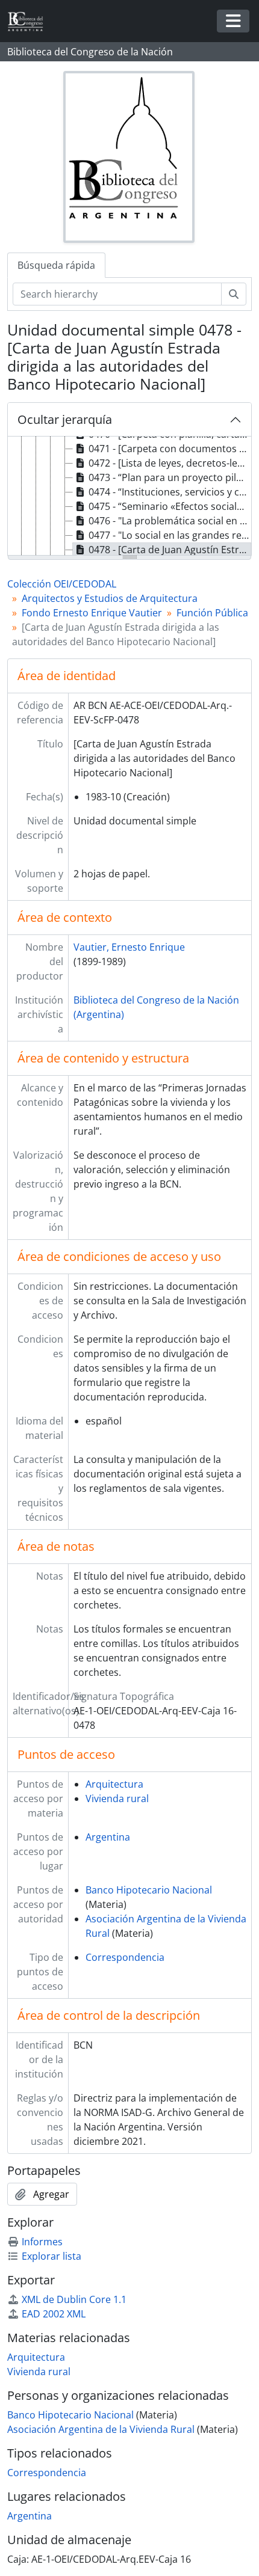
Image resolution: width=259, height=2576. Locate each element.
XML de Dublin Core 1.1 (74, 2299)
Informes (42, 2242)
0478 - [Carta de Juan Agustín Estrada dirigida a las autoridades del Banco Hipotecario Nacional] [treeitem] (170, 550)
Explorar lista (51, 2256)
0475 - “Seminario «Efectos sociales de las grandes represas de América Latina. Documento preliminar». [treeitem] (170, 506)
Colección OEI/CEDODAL (62, 584)
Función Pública (212, 613)
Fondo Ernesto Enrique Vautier (92, 613)
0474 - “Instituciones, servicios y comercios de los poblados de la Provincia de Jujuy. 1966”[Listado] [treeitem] (170, 492)
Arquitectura (114, 1784)
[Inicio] (30, 21)
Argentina (108, 1837)
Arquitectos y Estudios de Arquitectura (110, 598)
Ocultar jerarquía (65, 419)
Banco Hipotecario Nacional (149, 1890)
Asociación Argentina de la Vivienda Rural (101, 2429)
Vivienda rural (117, 1799)
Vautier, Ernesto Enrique (129, 947)
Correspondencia (125, 1957)
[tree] (129, 497)
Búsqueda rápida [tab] (56, 265)
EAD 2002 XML (54, 2314)
